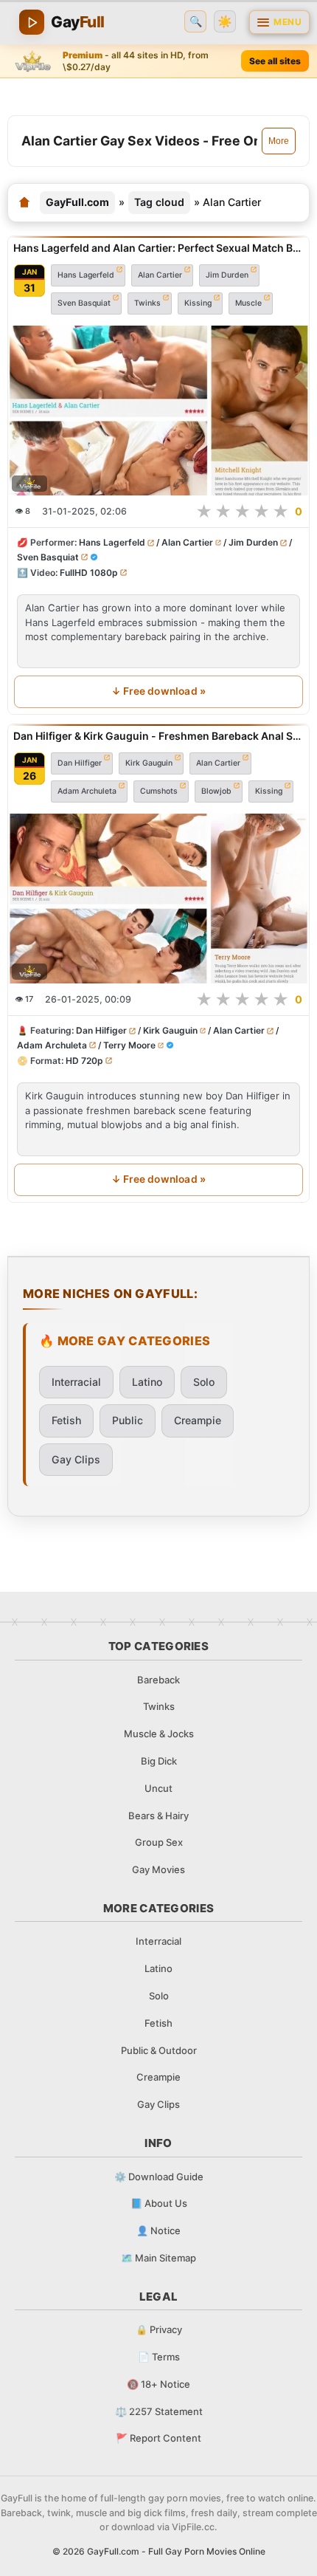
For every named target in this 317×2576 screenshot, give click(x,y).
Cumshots (159, 790)
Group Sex (159, 1842)
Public (128, 1420)
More (279, 141)
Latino (147, 1382)
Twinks (147, 302)
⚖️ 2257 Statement (159, 2411)
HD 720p (84, 1060)
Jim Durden (227, 274)
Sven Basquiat (84, 302)
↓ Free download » (158, 691)
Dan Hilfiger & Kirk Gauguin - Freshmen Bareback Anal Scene (158, 736)
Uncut (158, 1788)
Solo (204, 1382)
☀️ (225, 22)
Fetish (66, 1420)
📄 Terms (159, 2357)
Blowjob (216, 790)
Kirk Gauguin (149, 762)
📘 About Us (159, 2203)
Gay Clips (76, 1459)
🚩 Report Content (158, 2438)
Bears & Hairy (158, 1816)
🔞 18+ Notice (158, 2384)
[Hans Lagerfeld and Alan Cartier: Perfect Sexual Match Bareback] (158, 411)
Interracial (76, 1382)
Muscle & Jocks (159, 1734)
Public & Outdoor (159, 2050)
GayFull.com (77, 202)
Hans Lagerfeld (86, 274)
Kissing (198, 302)
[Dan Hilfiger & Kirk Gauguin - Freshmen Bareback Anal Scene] (158, 899)
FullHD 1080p (89, 572)
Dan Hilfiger (80, 762)
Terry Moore (129, 1044)
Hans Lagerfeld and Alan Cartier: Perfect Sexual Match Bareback (158, 248)
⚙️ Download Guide (159, 2177)
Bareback (158, 1680)
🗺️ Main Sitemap (158, 2258)
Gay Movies (158, 1869)
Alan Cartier (160, 274)
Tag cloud (159, 202)
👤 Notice (158, 2230)
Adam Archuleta (87, 790)
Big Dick (159, 1761)
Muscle (248, 302)
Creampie (198, 1420)
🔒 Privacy (159, 2329)
